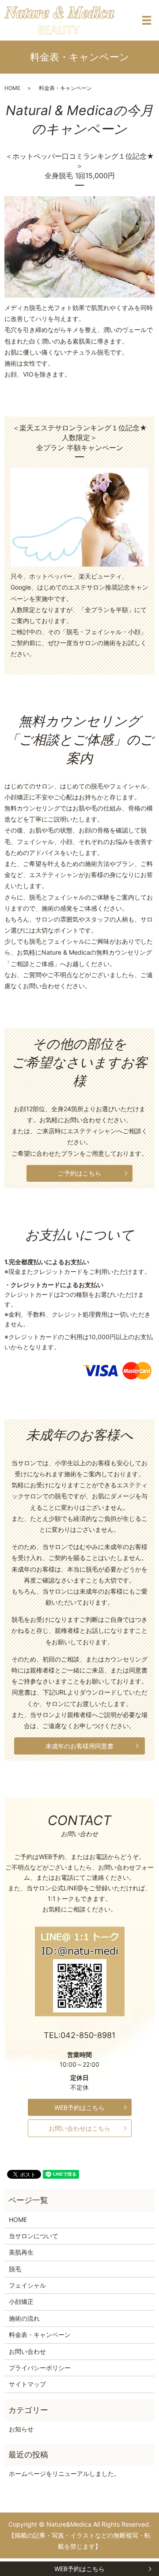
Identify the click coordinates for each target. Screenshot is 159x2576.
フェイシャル (27, 2285)
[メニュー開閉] (147, 20)
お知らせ (21, 2429)
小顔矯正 (21, 2302)
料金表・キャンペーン (40, 2335)
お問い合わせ (27, 2351)
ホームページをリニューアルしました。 (64, 2473)
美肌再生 (21, 2252)
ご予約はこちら (79, 1173)
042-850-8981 (88, 2035)
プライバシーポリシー (40, 2368)
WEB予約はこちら (79, 2569)
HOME (12, 88)
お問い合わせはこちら (79, 2128)
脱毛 (15, 2269)
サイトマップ (27, 2384)
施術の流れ (24, 2318)
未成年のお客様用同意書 (79, 1746)
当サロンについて (34, 2236)
